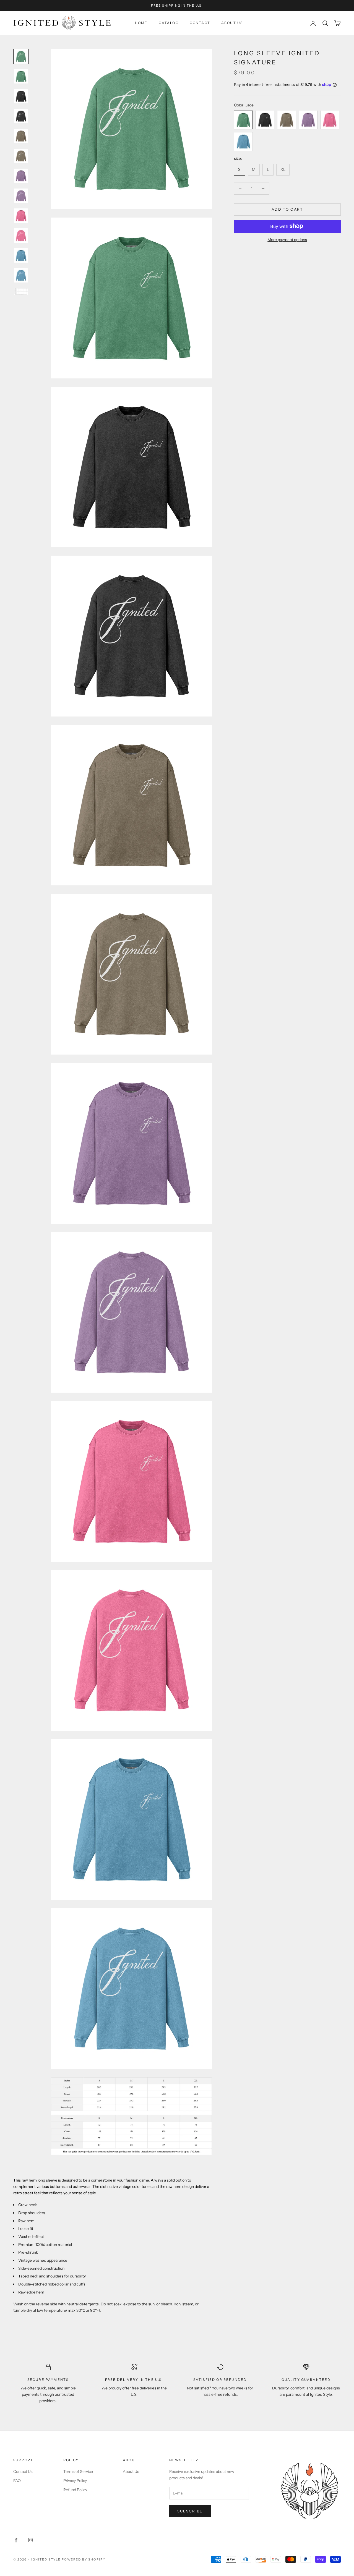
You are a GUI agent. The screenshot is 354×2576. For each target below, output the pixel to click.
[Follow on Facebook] (16, 2540)
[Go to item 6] (21, 156)
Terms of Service (78, 2472)
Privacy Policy (75, 2481)
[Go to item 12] (21, 275)
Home (141, 23)
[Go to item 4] (21, 116)
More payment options (287, 239)
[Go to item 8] (21, 196)
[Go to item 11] (21, 255)
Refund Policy (75, 2490)
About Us (232, 23)
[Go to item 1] (21, 56)
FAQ (17, 2481)
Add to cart (287, 209)
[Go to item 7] (21, 176)
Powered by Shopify (84, 2559)
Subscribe (190, 2511)
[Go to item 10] (21, 236)
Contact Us (23, 2472)
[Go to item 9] (21, 216)
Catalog (169, 23)
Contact (200, 23)
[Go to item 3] (21, 96)
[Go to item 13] (21, 291)
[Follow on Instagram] (30, 2540)
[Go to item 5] (21, 136)
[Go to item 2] (21, 76)
